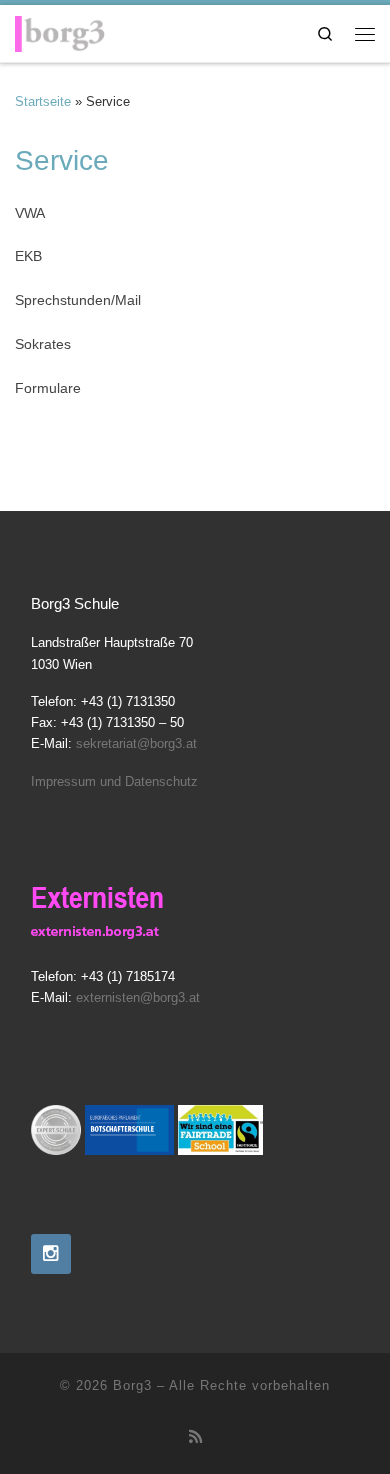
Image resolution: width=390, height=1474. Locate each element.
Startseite (43, 101)
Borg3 (132, 1385)
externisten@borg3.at (138, 998)
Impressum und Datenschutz (114, 781)
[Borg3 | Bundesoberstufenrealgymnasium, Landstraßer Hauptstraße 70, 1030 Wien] (60, 30)
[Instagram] (51, 1254)
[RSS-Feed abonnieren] (195, 1437)
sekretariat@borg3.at (136, 743)
